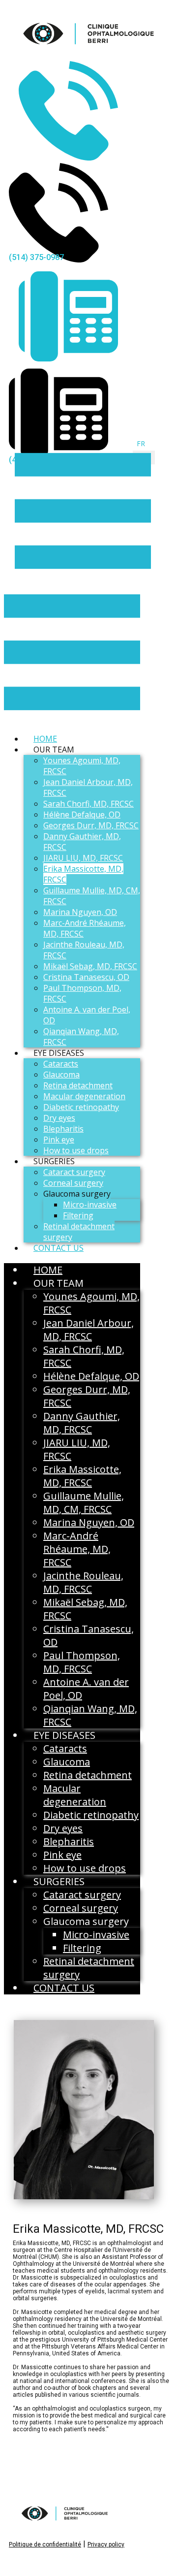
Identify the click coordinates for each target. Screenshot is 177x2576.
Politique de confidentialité (45, 2544)
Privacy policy (106, 2544)
